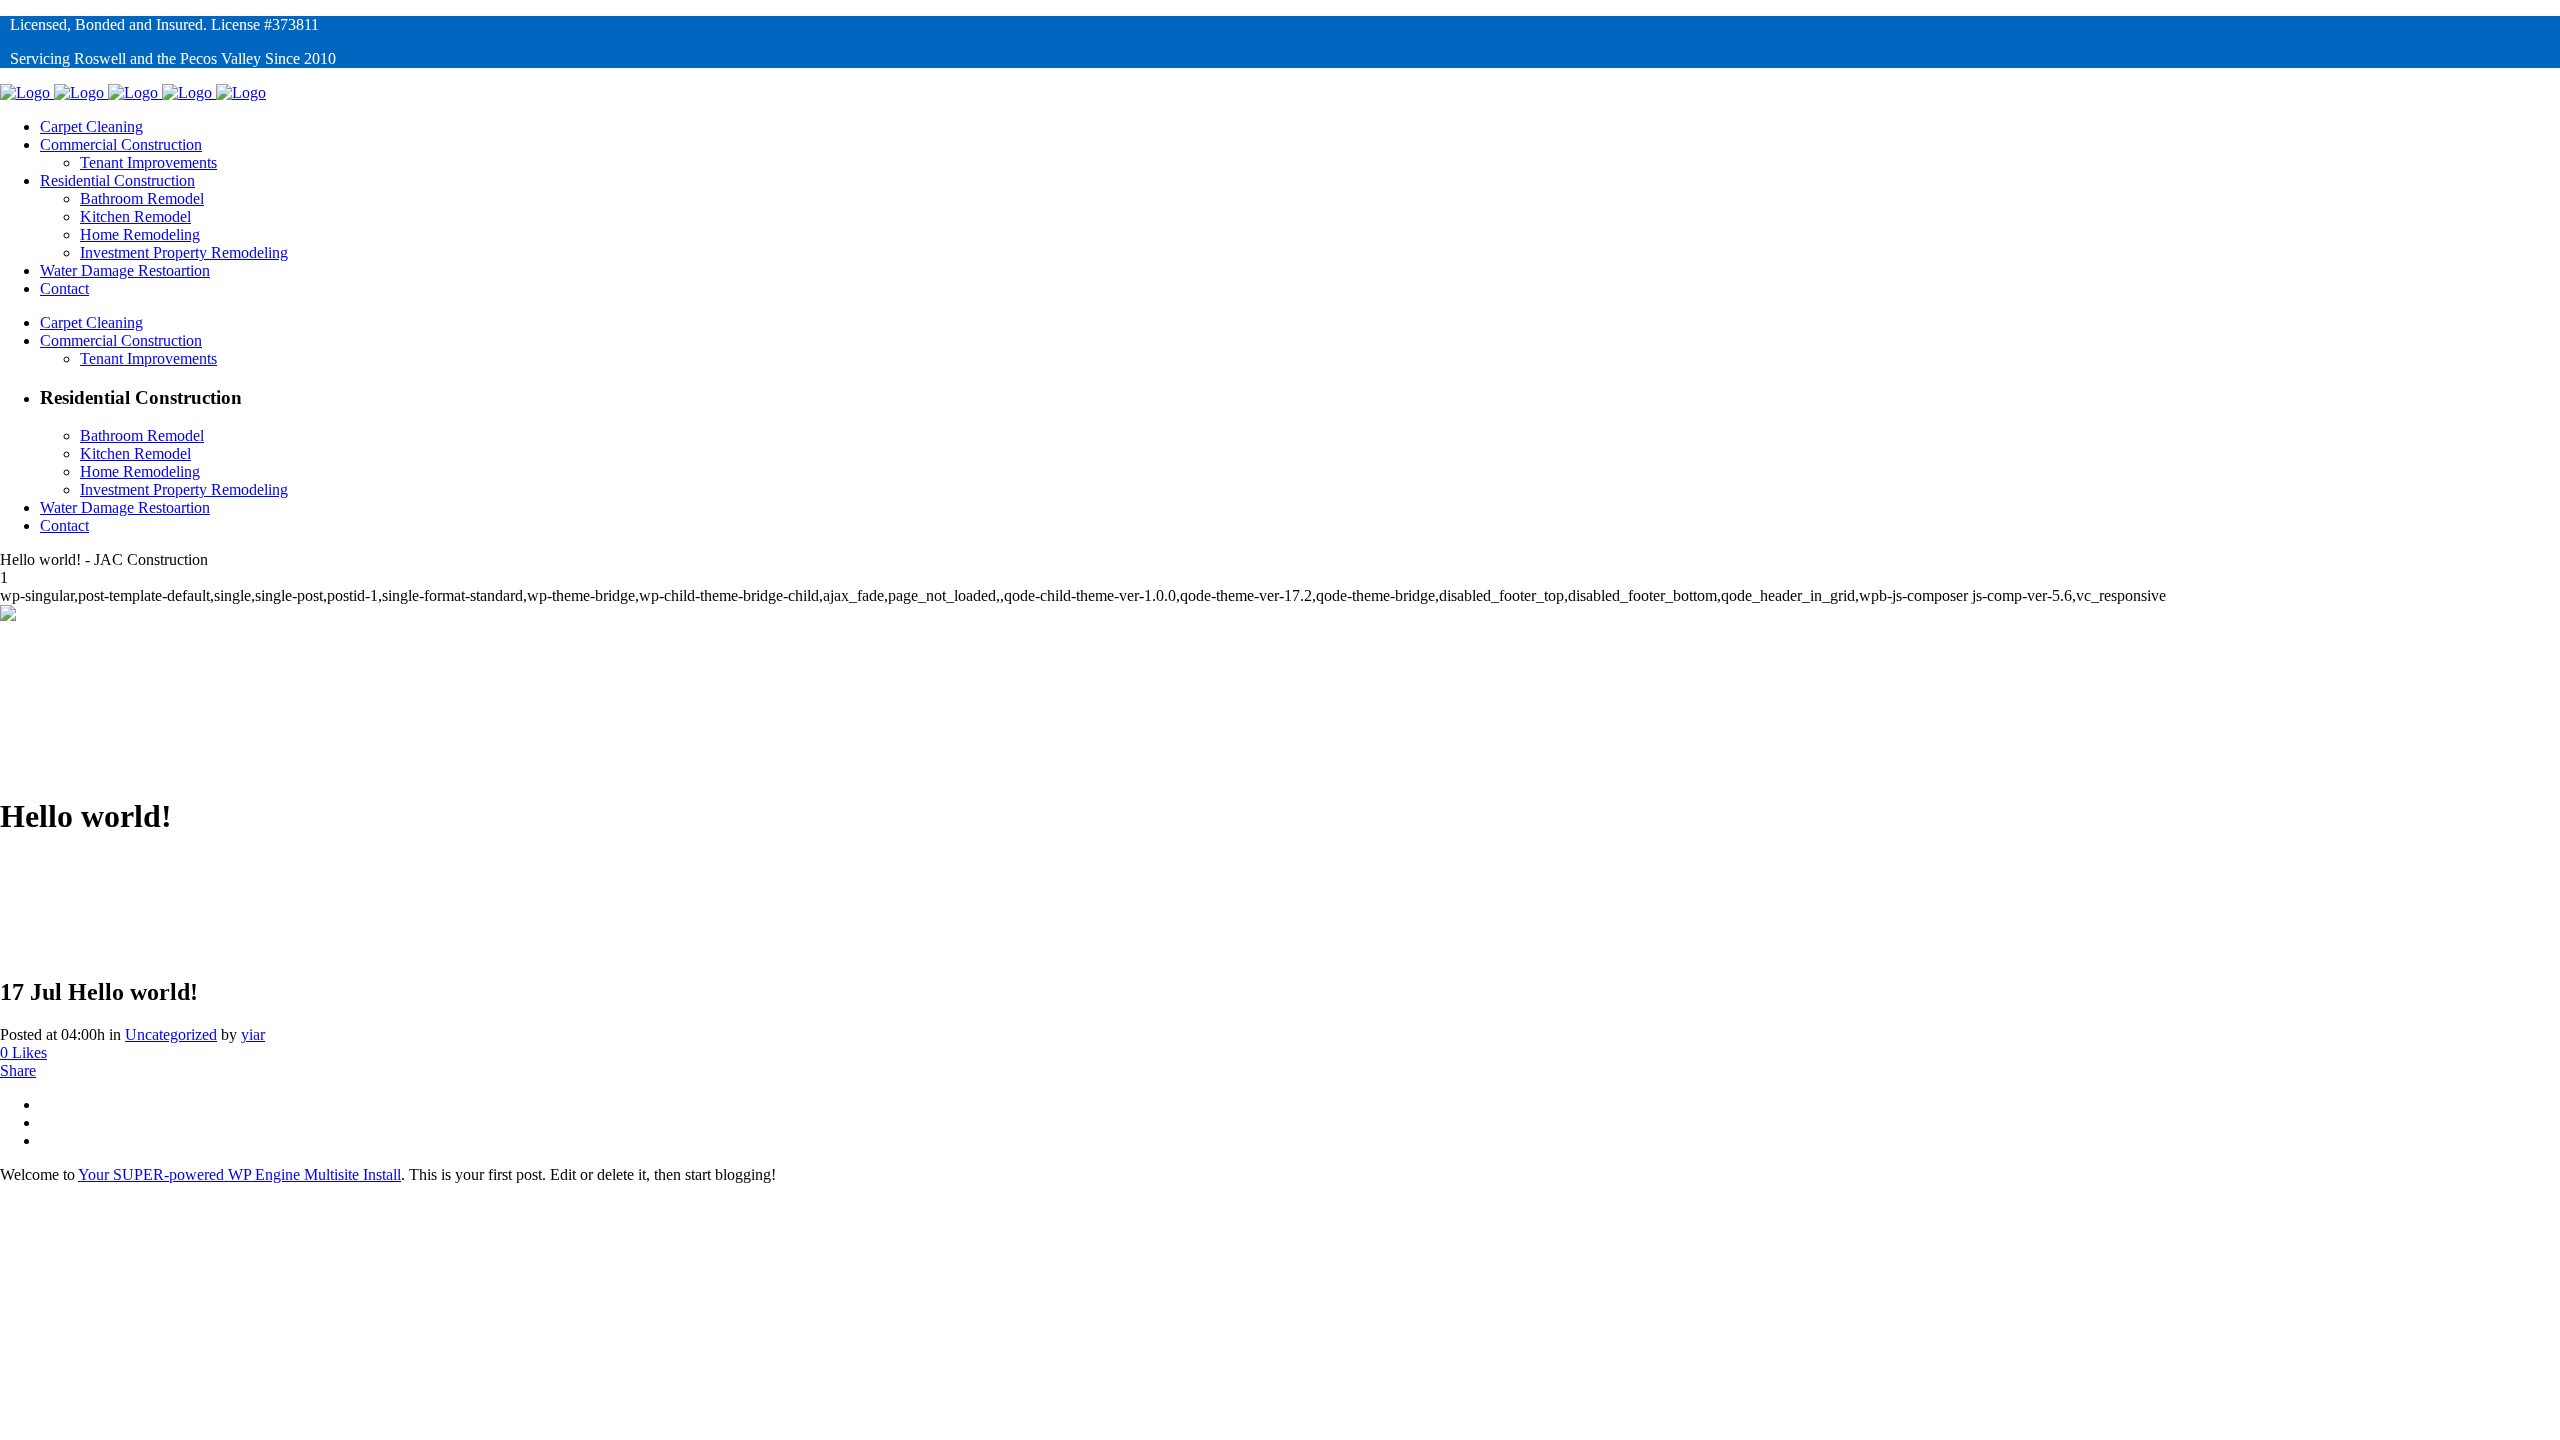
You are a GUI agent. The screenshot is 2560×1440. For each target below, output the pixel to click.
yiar (253, 1034)
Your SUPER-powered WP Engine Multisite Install (239, 1174)
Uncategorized (171, 1034)
